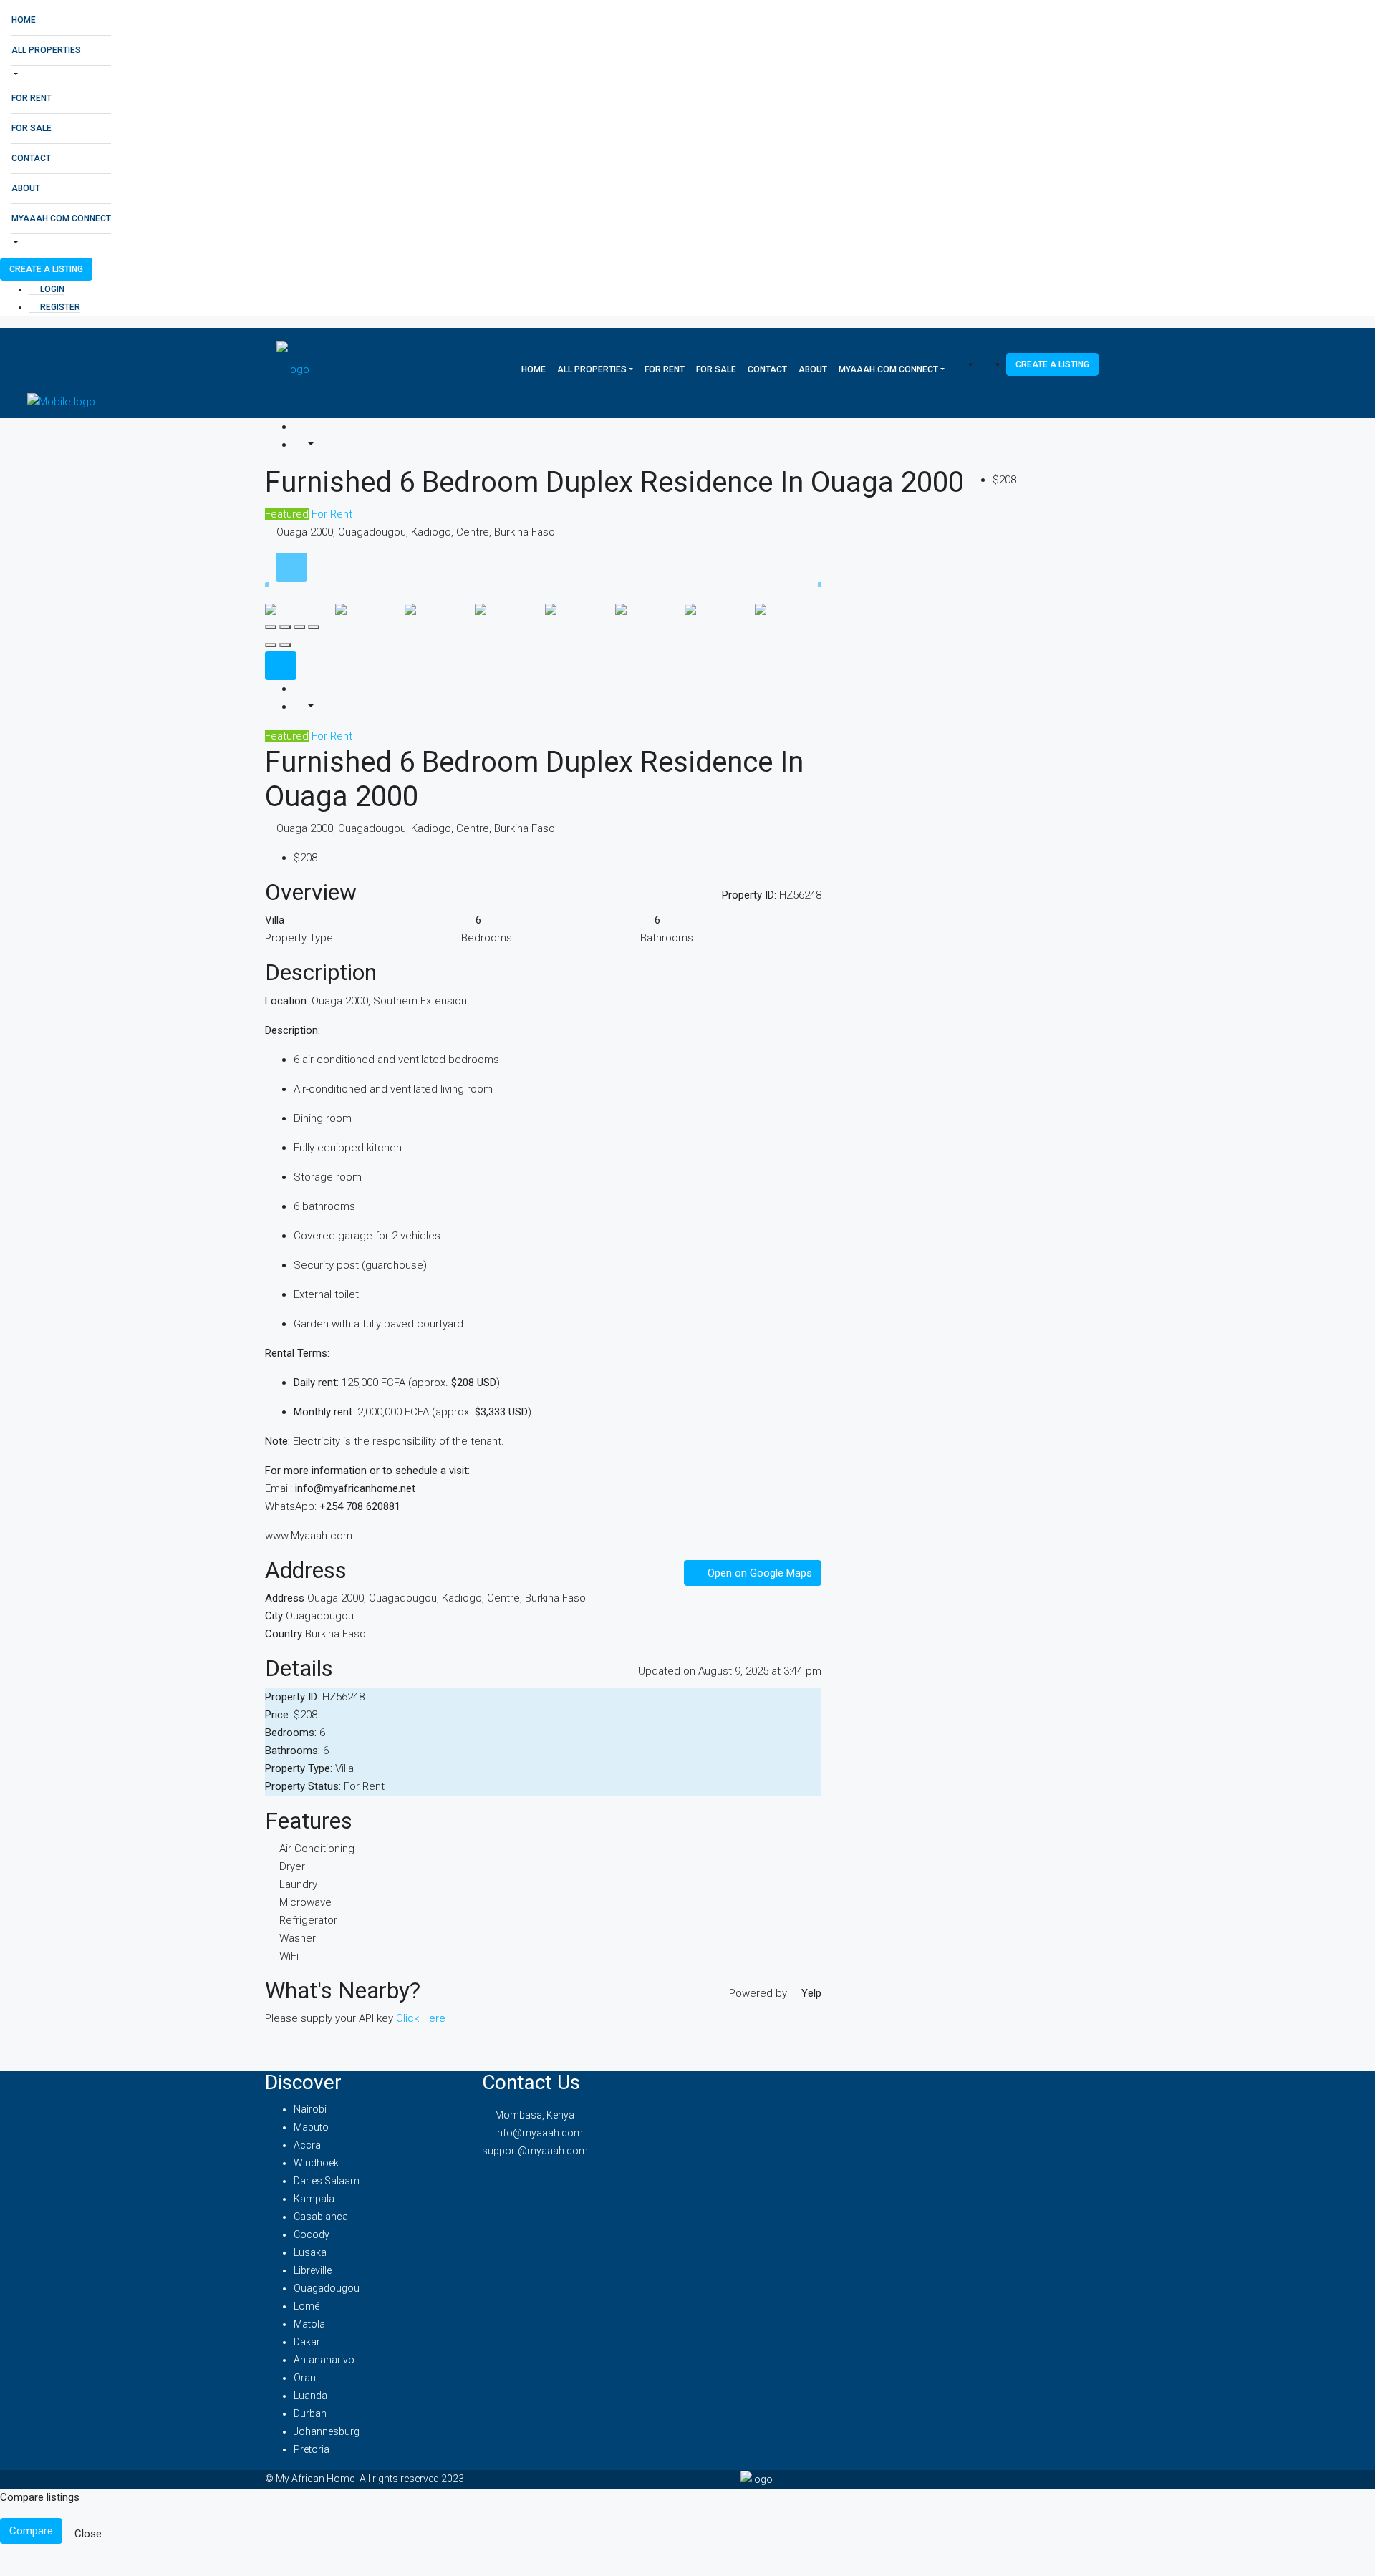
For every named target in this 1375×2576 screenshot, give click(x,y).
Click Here (421, 2018)
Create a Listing (46, 269)
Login (51, 289)
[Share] (285, 627)
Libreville (313, 2270)
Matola (309, 2324)
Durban (310, 2413)
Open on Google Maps (758, 1573)
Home (24, 20)
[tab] (291, 567)
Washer (298, 1938)
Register (59, 307)
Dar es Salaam (327, 2181)
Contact (31, 158)
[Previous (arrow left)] (271, 645)
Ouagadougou (327, 2288)
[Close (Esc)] (271, 627)
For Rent (32, 98)
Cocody (312, 2234)
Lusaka (310, 2252)
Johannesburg (327, 2431)
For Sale (32, 128)
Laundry (298, 1884)
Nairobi (310, 2109)
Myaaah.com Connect (61, 218)
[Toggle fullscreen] (299, 627)
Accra (307, 2145)
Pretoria (312, 2449)
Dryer (292, 1866)
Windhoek (316, 2163)
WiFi (289, 1956)
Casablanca (321, 2217)
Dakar (307, 2342)
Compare (31, 2531)
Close (88, 2534)
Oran (305, 2378)
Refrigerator (308, 1920)
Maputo (311, 2127)
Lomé (307, 2306)
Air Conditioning (317, 1849)
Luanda (310, 2396)
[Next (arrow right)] (285, 645)
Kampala (314, 2199)
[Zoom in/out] (314, 627)
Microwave (305, 1902)
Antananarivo (324, 2360)
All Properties (46, 50)
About (26, 188)
